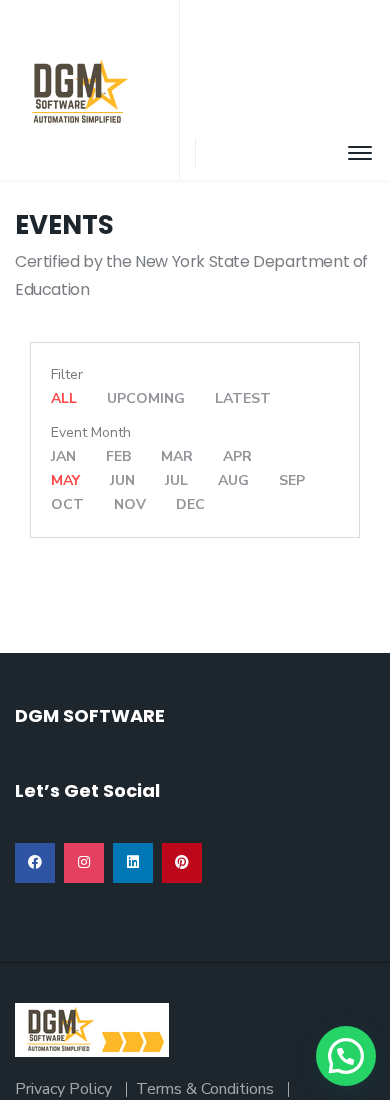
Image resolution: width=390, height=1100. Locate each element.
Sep (292, 480)
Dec (190, 504)
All (64, 398)
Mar (177, 456)
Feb (118, 456)
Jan (63, 456)
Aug (233, 480)
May (65, 480)
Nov (130, 504)
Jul (176, 480)
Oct (67, 504)
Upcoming (146, 398)
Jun (122, 480)
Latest (243, 398)
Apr (237, 456)
